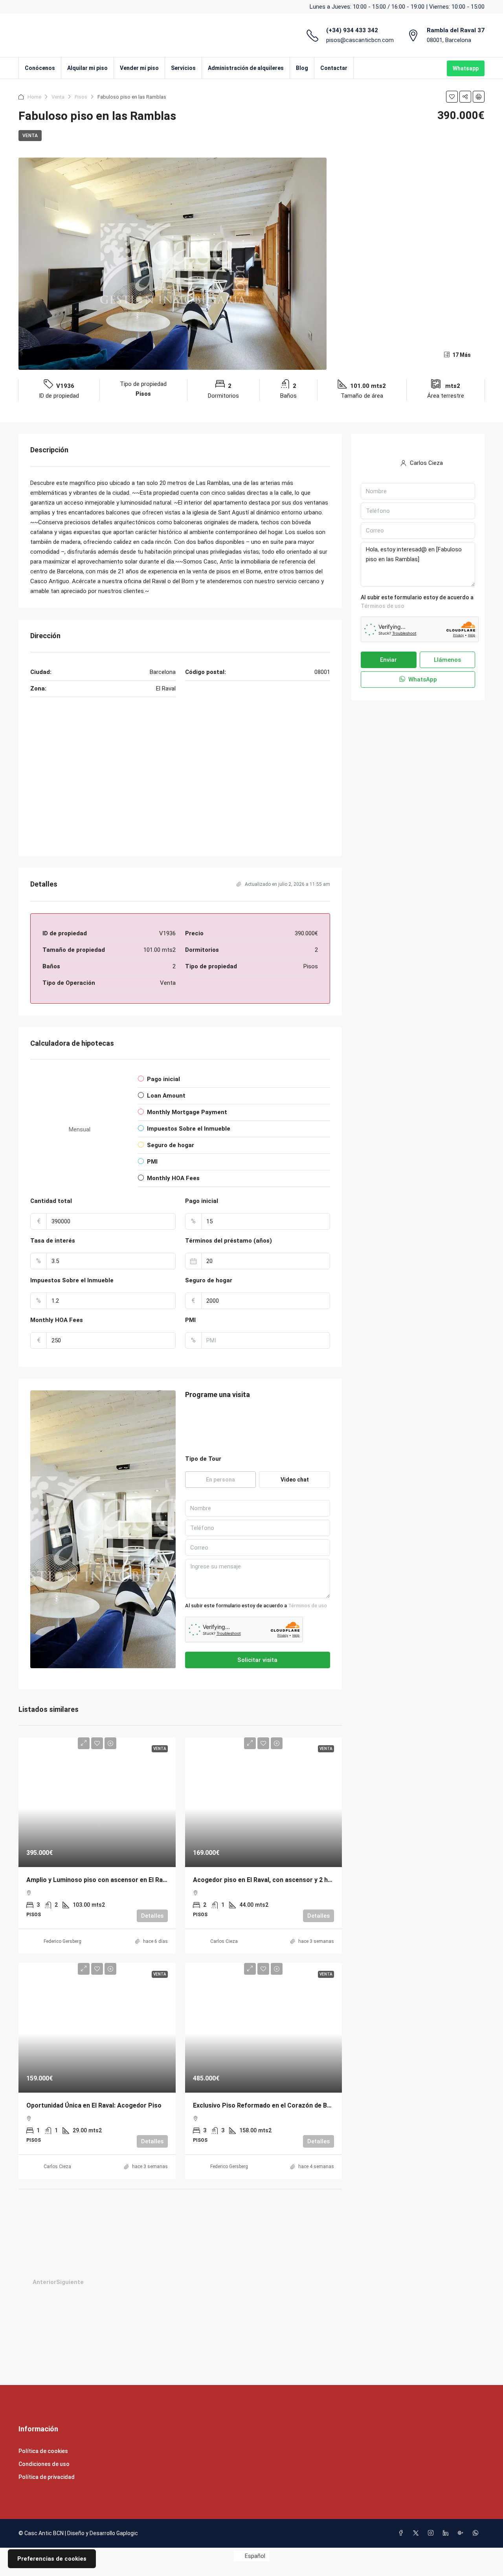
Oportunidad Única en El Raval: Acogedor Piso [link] (94, 2105)
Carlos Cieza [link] (224, 1941)
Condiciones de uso (44, 2464)
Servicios (183, 68)
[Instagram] (432, 2533)
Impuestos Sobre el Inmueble (72, 1280)
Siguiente (70, 2282)
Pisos (81, 97)
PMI (190, 1320)
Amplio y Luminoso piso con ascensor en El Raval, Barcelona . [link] (117, 1880)
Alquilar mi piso (87, 68)
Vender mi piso (139, 68)
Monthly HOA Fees (57, 1320)
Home (34, 97)
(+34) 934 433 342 (352, 30)
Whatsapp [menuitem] (466, 68)
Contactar (334, 68)
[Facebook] (402, 2533)
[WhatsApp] (477, 2533)
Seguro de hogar (209, 1280)
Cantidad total (51, 1201)
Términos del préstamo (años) (229, 1241)
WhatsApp (422, 679)
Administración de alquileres (246, 68)
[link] (97, 1808)
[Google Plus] (462, 2533)
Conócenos (40, 68)
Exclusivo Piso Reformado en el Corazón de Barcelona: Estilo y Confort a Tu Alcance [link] (318, 2105)
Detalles (152, 1916)
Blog (302, 68)
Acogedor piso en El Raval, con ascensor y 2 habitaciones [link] (278, 1880)
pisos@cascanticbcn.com (360, 40)
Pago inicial (202, 1201)
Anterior (44, 2282)
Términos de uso (307, 1606)
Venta (58, 97)
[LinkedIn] (447, 2533)
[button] (452, 97)
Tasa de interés (53, 1241)
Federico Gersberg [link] (62, 1941)
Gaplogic (127, 2533)
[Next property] (215, 2282)
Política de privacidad (47, 2477)
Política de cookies (43, 2451)
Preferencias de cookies (52, 2559)
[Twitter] (417, 2533)
